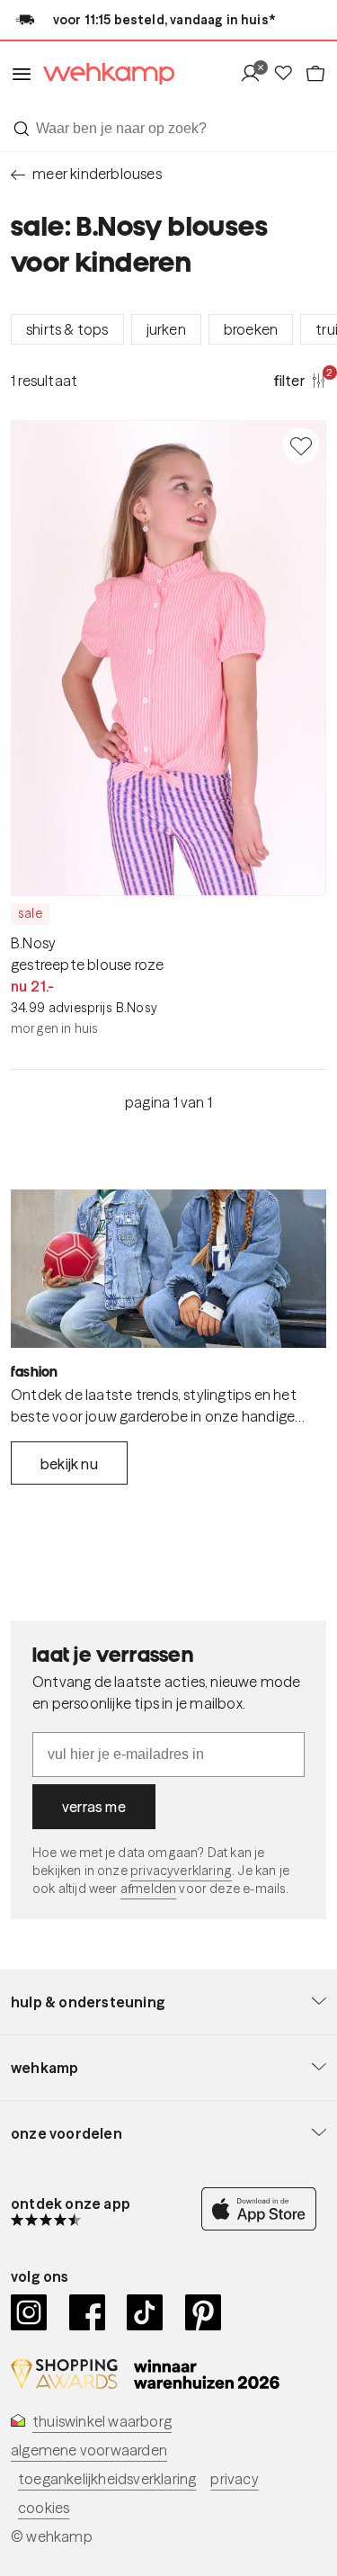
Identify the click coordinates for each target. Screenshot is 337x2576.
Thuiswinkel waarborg (102, 2421)
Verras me (94, 1807)
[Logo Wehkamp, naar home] (103, 74)
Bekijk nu (69, 1464)
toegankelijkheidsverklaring (107, 2479)
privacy (234, 2479)
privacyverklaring (181, 1871)
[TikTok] (145, 2312)
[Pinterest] (204, 2312)
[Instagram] (29, 2312)
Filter (300, 380)
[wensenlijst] (288, 74)
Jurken (166, 329)
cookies (44, 2508)
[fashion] (168, 1269)
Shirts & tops (67, 329)
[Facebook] (88, 2312)
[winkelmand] (315, 74)
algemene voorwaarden (89, 2450)
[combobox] (168, 129)
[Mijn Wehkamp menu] (256, 74)
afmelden (148, 1889)
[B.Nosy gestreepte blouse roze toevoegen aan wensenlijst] (301, 445)
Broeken (251, 329)
